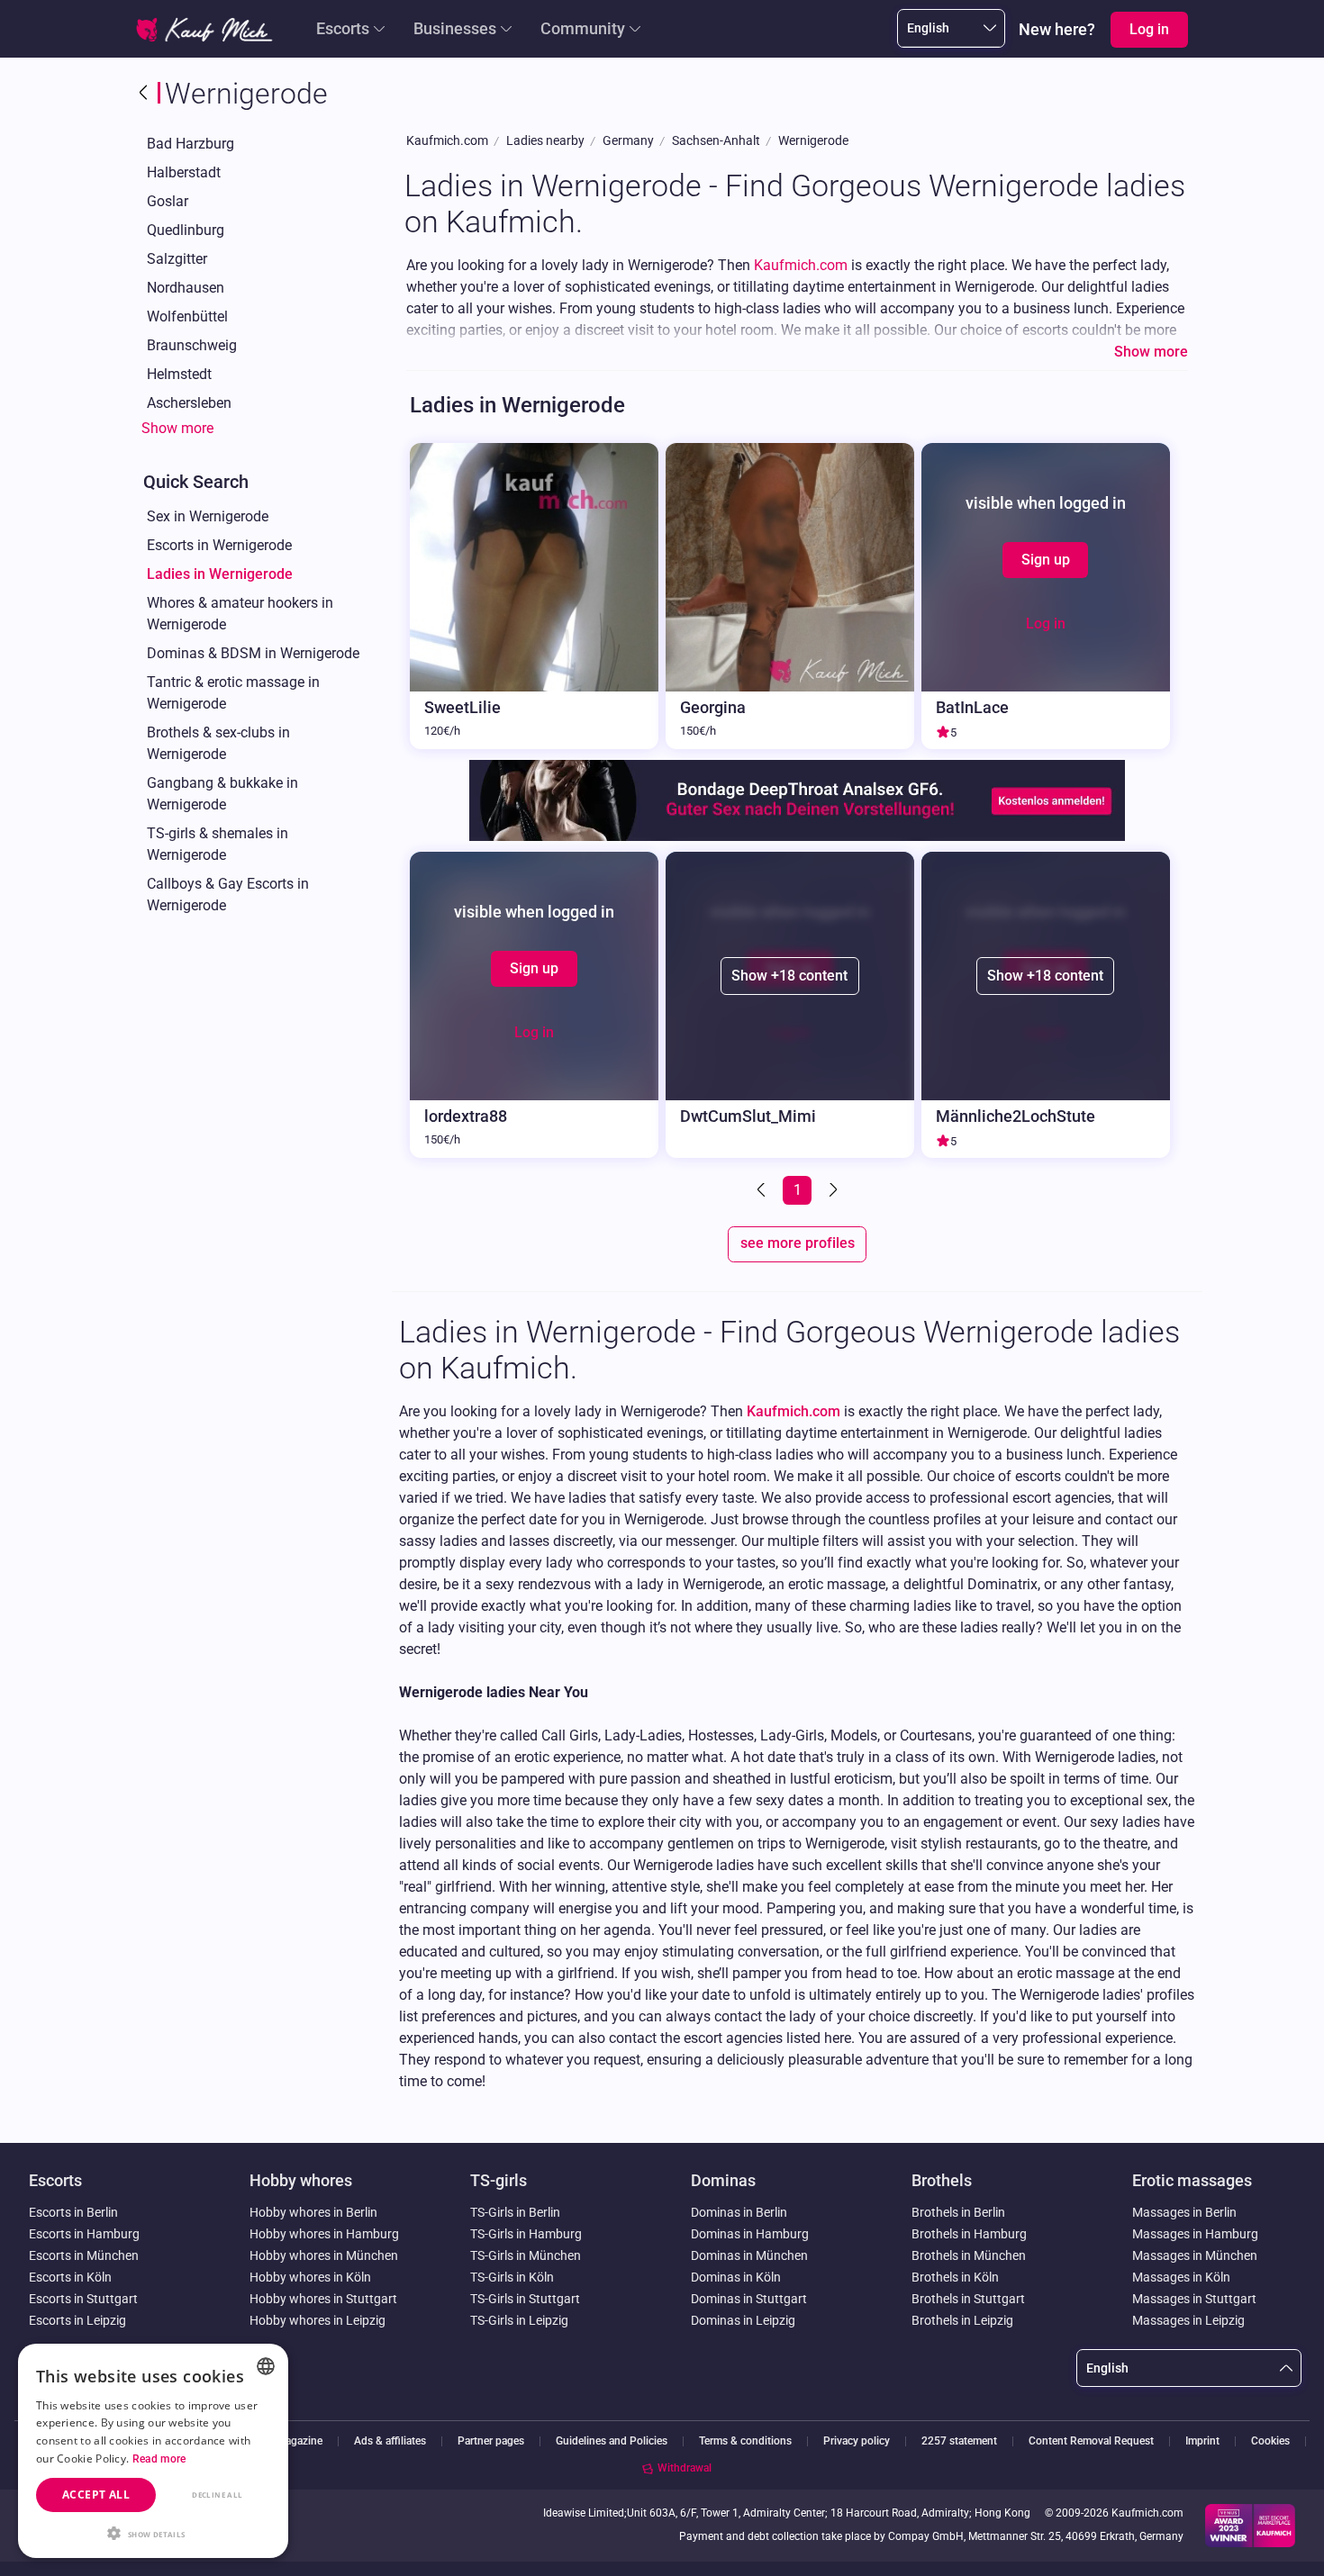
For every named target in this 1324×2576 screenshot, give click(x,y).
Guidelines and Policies (612, 2441)
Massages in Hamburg (1195, 2234)
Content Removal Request (1091, 2441)
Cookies (1270, 2441)
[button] (153, 2532)
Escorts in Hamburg (84, 2234)
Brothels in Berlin (958, 2212)
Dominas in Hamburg (750, 2234)
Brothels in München (969, 2255)
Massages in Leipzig (1188, 2320)
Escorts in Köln (70, 2277)
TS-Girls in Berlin (515, 2212)
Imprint (1202, 2441)
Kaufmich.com (447, 141)
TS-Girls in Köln (512, 2277)
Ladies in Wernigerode (220, 574)
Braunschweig (192, 345)
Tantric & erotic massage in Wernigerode (233, 693)
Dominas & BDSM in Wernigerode (253, 653)
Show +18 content (789, 976)
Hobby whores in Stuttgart (323, 2299)
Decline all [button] (217, 2495)
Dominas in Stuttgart (749, 2299)
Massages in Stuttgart (1194, 2299)
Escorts (343, 28)
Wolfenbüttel (187, 316)
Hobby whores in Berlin (313, 2212)
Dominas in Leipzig (743, 2320)
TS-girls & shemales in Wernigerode (218, 844)
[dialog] (153, 2451)
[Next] (831, 1190)
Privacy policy (857, 2441)
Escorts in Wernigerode (219, 545)
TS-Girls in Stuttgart (525, 2299)
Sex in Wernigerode (208, 516)
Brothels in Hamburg (969, 2234)
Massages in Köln (1181, 2277)
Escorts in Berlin (73, 2212)
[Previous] (763, 1190)
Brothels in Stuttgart (968, 2299)
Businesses (455, 28)
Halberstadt (184, 172)
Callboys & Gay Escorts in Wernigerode (228, 895)
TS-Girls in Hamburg (526, 2234)
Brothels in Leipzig (962, 2320)
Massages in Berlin (1184, 2212)
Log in (1046, 624)
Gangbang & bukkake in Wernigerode (222, 794)
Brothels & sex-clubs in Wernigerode (218, 743)
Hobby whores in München (324, 2255)
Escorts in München (84, 2255)
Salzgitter (177, 259)
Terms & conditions (745, 2441)
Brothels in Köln (955, 2277)
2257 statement (959, 2441)
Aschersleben (189, 403)
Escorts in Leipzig (77, 2320)
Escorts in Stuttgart (83, 2299)
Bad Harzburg (190, 144)
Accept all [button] (96, 2495)
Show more (177, 428)
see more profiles (798, 1243)
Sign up (1046, 560)
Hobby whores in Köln (310, 2277)
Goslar (168, 201)
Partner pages (491, 2441)
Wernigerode (813, 141)
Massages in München (1195, 2255)
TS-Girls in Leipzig (519, 2320)
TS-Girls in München (526, 2255)
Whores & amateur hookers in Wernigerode (240, 614)
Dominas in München (749, 2255)
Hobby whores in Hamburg (324, 2234)
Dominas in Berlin (739, 2212)
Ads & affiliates (390, 2441)
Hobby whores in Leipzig (317, 2320)
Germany (628, 141)
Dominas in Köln (736, 2277)
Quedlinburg (186, 230)
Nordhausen (186, 288)
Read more (159, 2459)
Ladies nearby (545, 141)
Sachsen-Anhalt (716, 141)
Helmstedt (179, 374)
